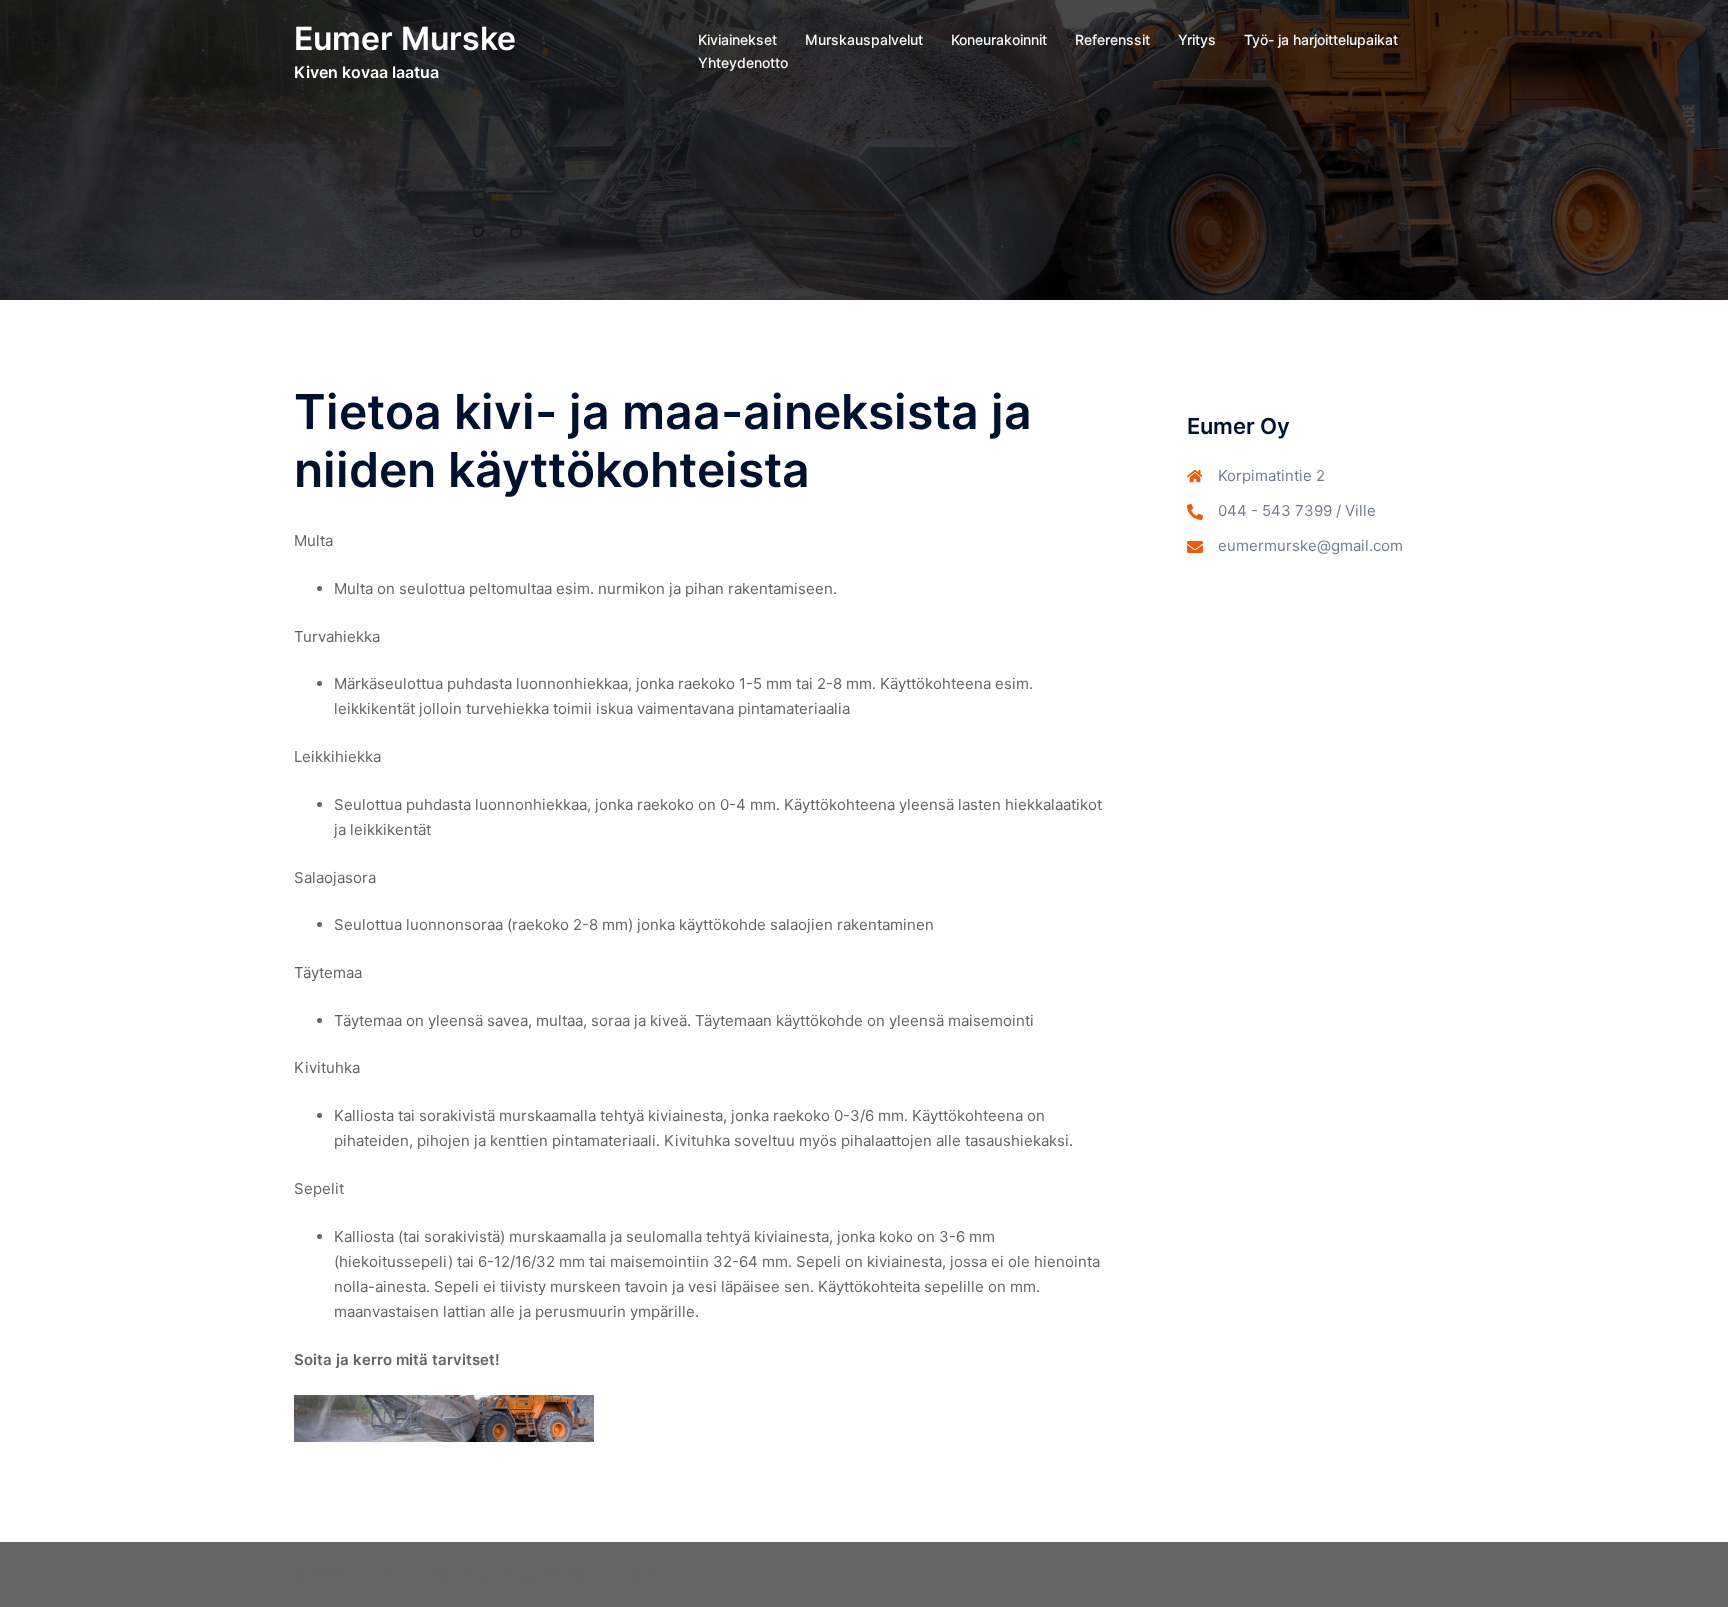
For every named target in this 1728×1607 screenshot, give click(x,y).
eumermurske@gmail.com (1310, 545)
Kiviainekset (737, 39)
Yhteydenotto (743, 62)
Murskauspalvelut (864, 39)
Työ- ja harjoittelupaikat (1321, 39)
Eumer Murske (405, 38)
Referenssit (1112, 39)
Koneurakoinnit (999, 39)
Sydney (636, 1574)
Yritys (1197, 39)
